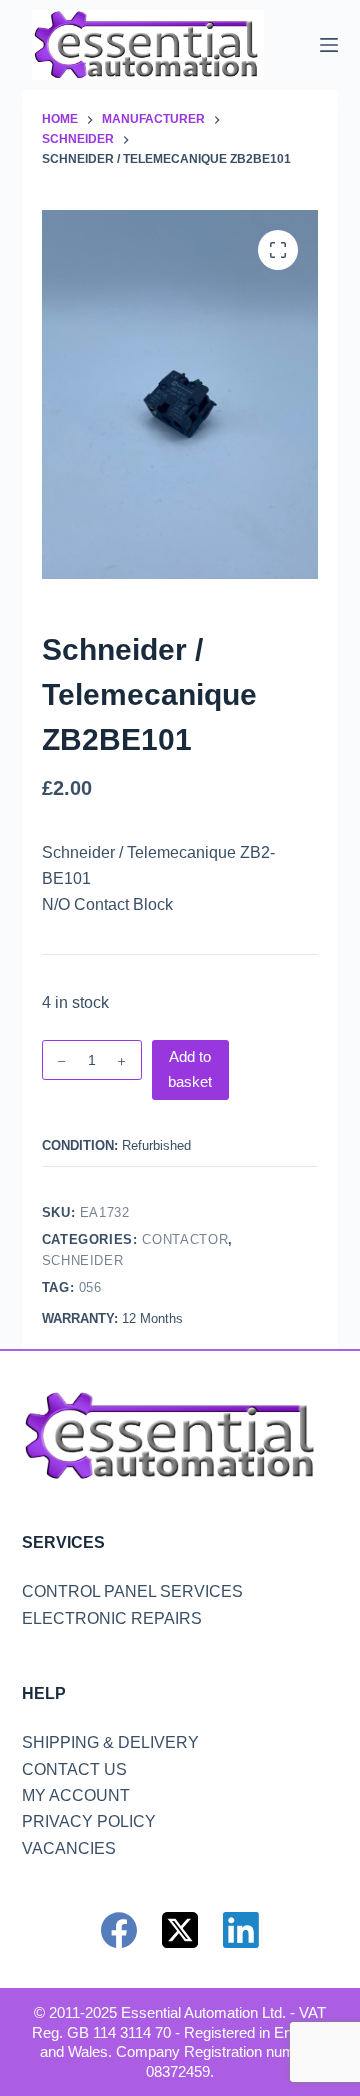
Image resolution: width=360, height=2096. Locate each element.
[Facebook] (119, 1930)
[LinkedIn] (241, 1930)
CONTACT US (74, 1769)
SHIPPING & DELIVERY (110, 1742)
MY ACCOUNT (76, 1795)
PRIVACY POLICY (89, 1821)
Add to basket (190, 1069)
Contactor (185, 1239)
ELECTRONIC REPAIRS (112, 1618)
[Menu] (329, 45)
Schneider (83, 1260)
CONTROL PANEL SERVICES (132, 1591)
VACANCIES (69, 1848)
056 (90, 1287)
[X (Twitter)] (180, 1930)
